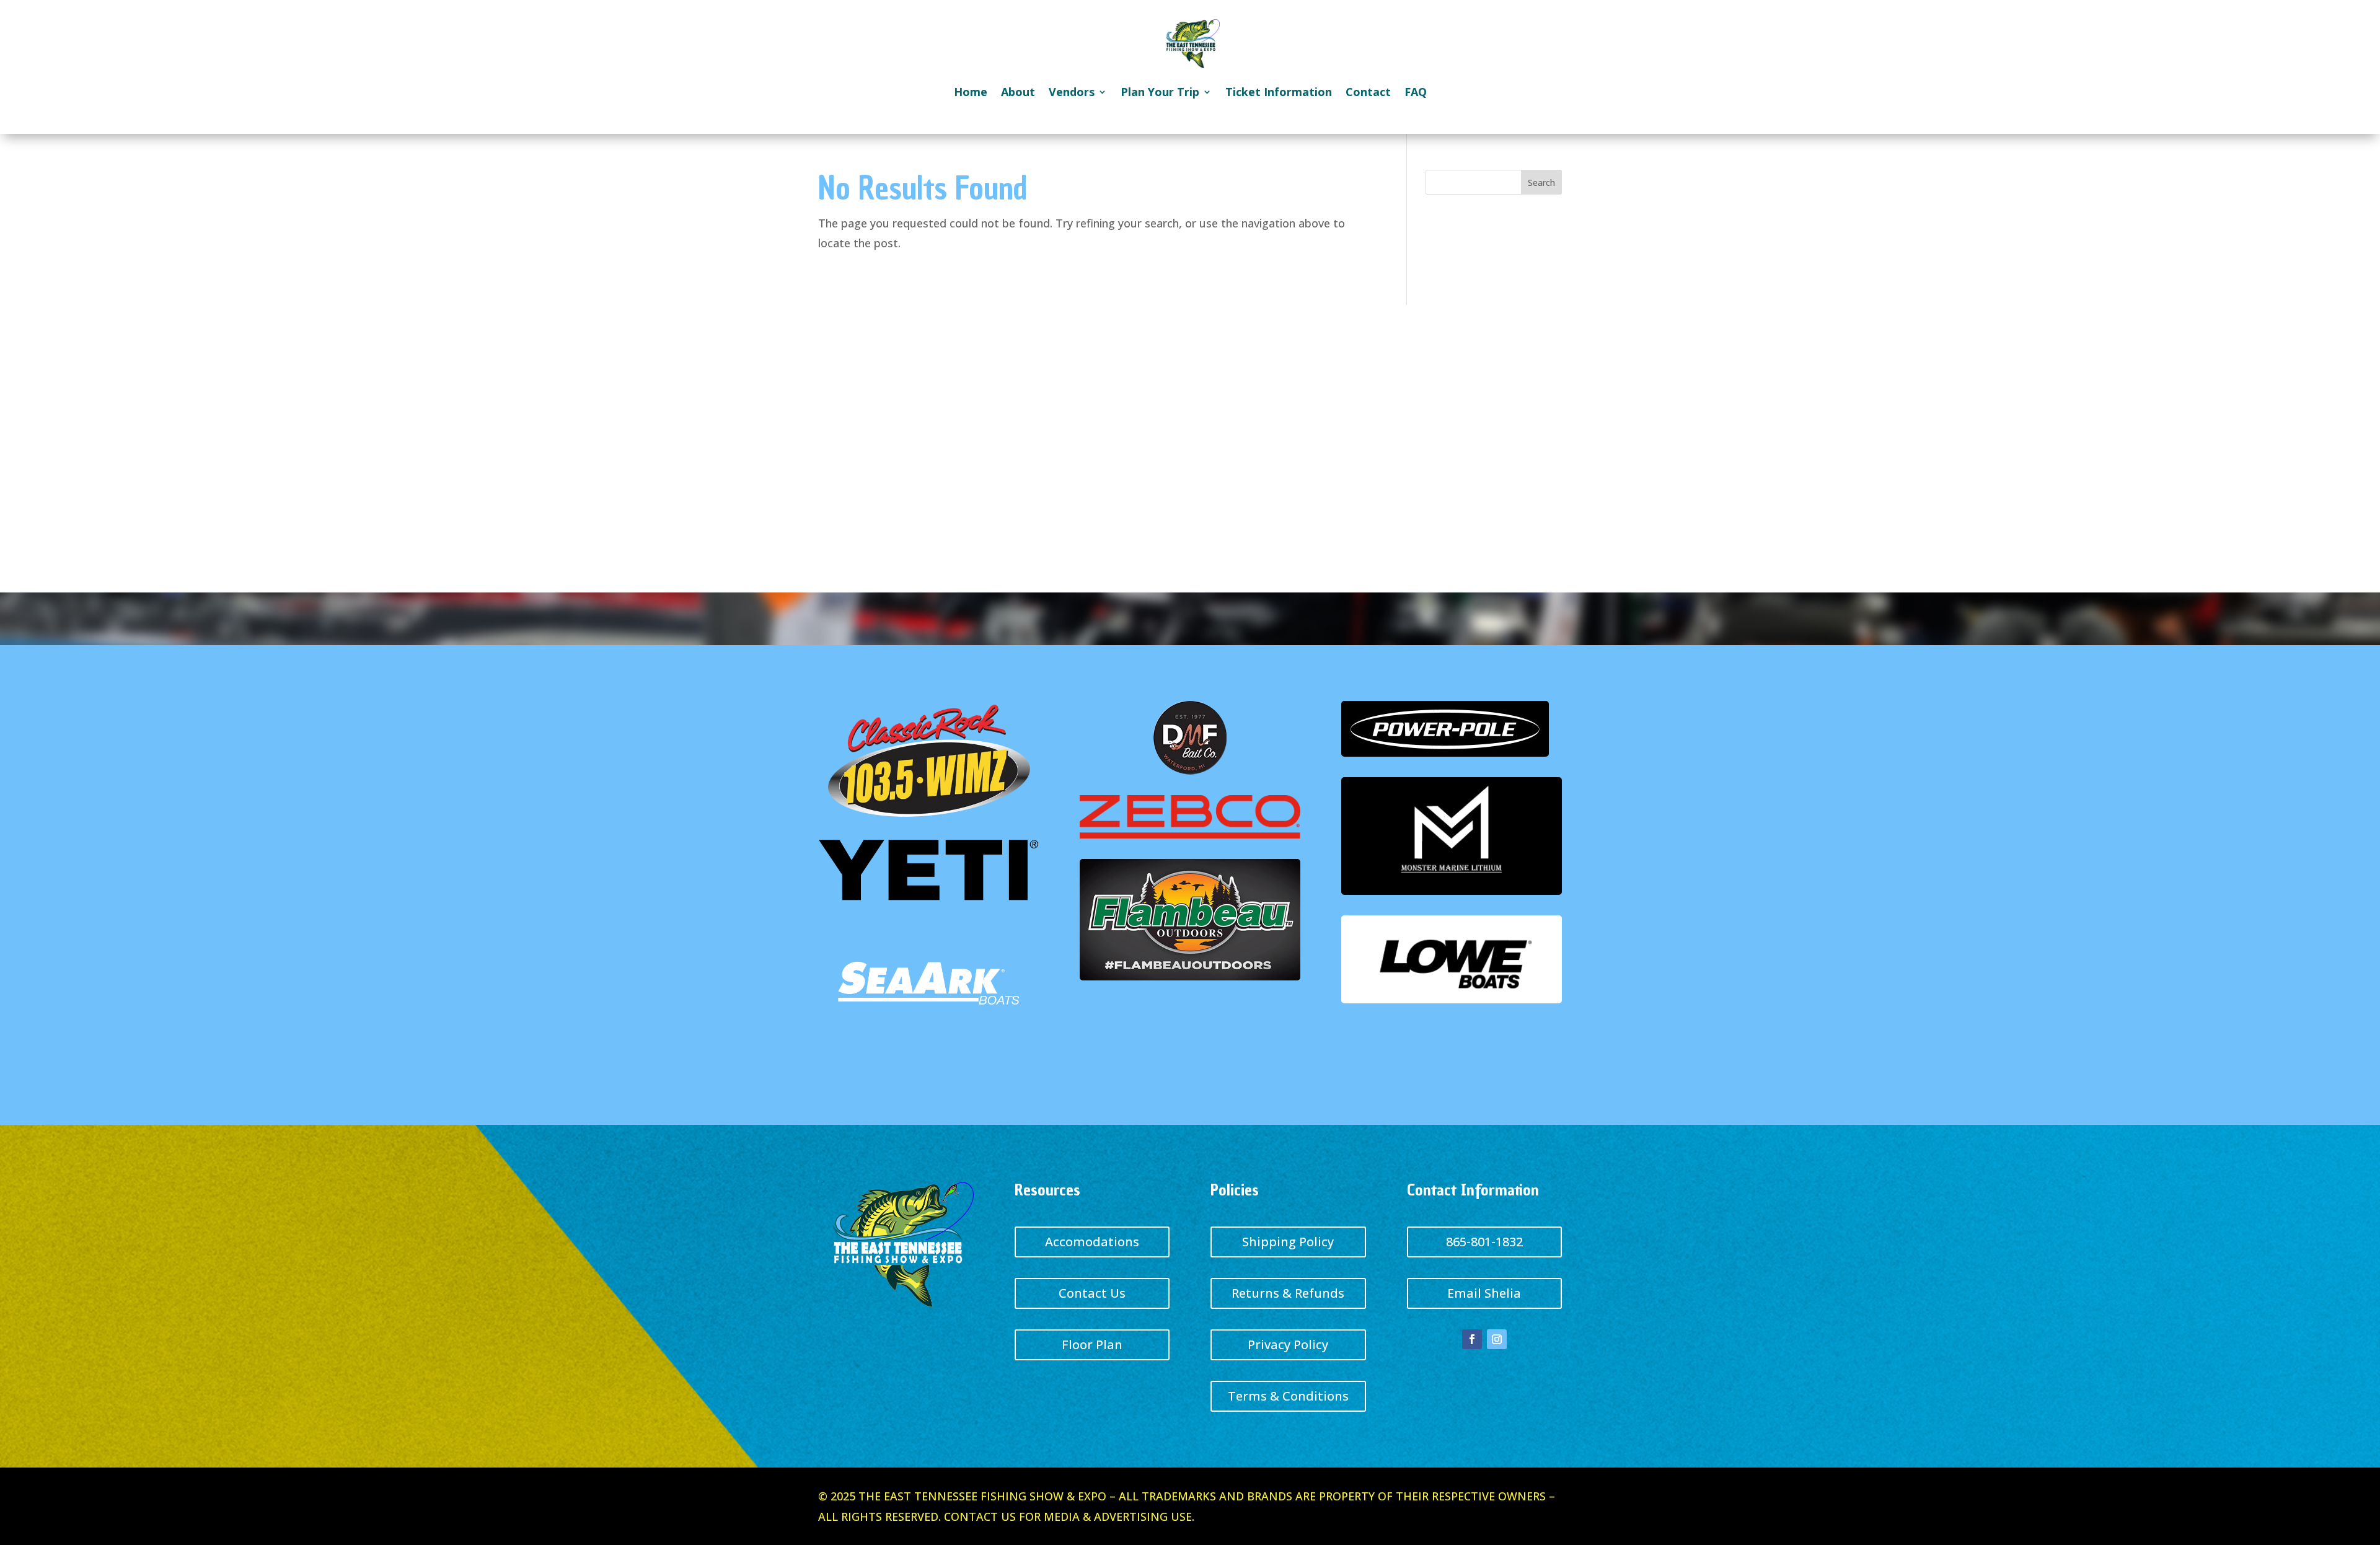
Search (1541, 183)
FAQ (1416, 92)
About (1018, 92)
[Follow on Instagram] (1497, 1339)
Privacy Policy (1288, 1345)
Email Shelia (1484, 1293)
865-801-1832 (1484, 1242)
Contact (1368, 92)
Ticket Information (1279, 92)
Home (971, 92)
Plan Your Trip (1160, 92)
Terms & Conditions (1288, 1396)
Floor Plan (1092, 1345)
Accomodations (1092, 1242)
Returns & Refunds (1288, 1293)
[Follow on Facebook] (1472, 1339)
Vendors (1072, 92)
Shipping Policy (1288, 1242)
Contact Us (1092, 1293)
